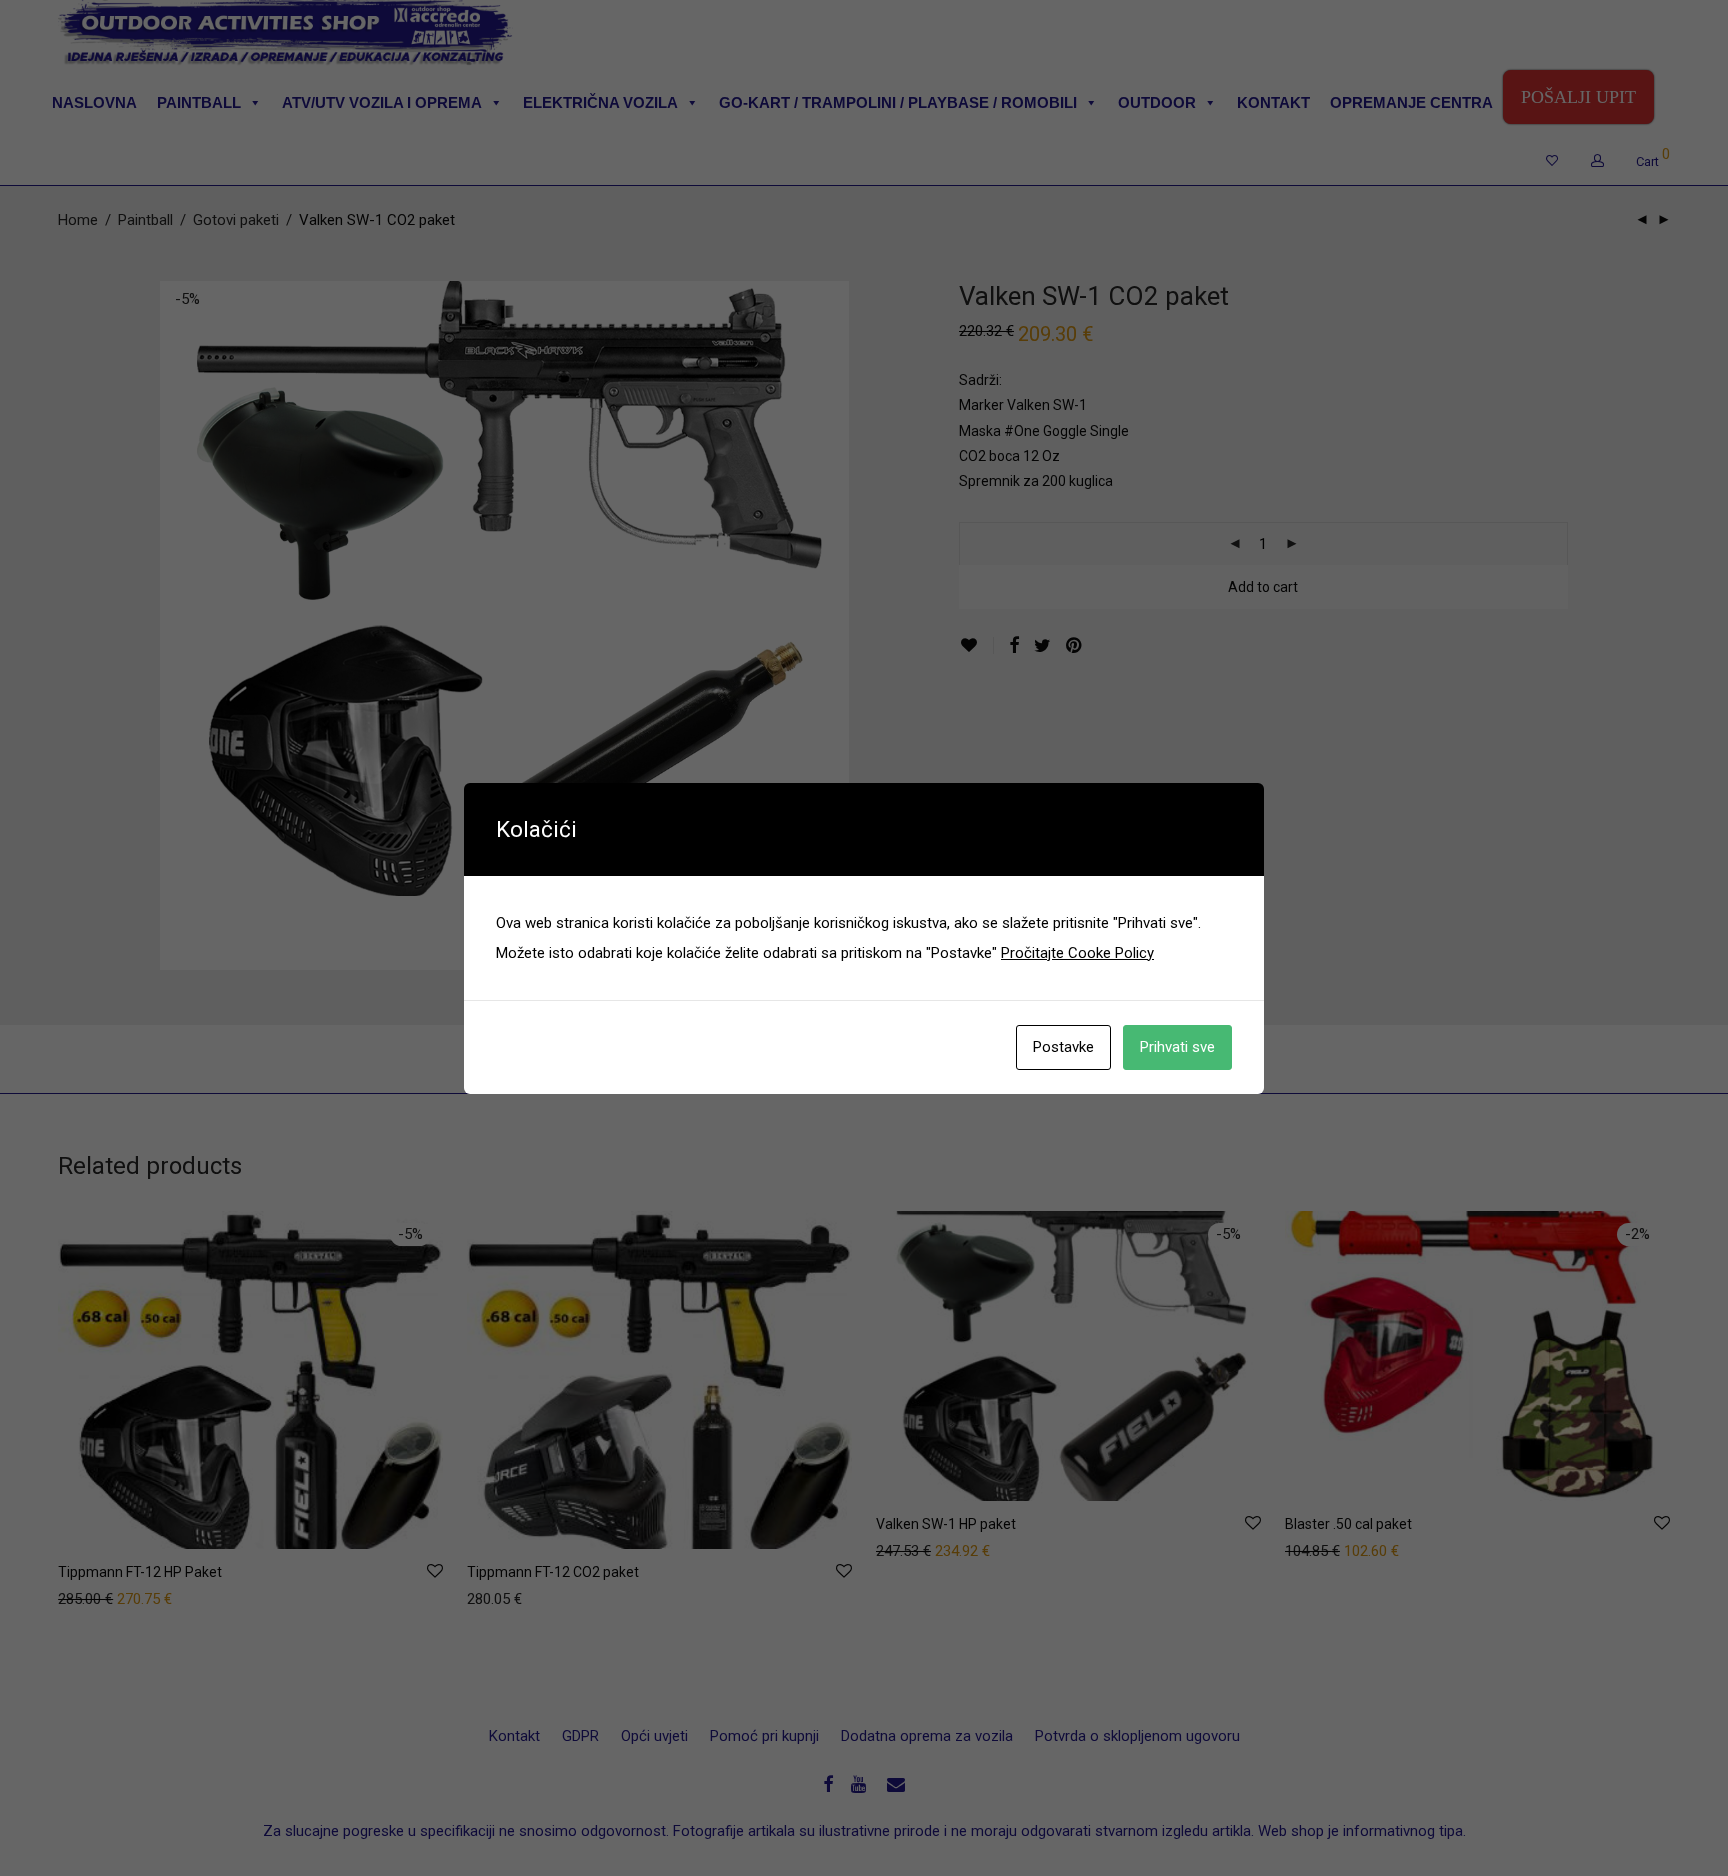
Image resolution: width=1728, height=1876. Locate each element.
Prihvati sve (1177, 1047)
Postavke (1063, 1047)
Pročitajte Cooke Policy (1077, 953)
